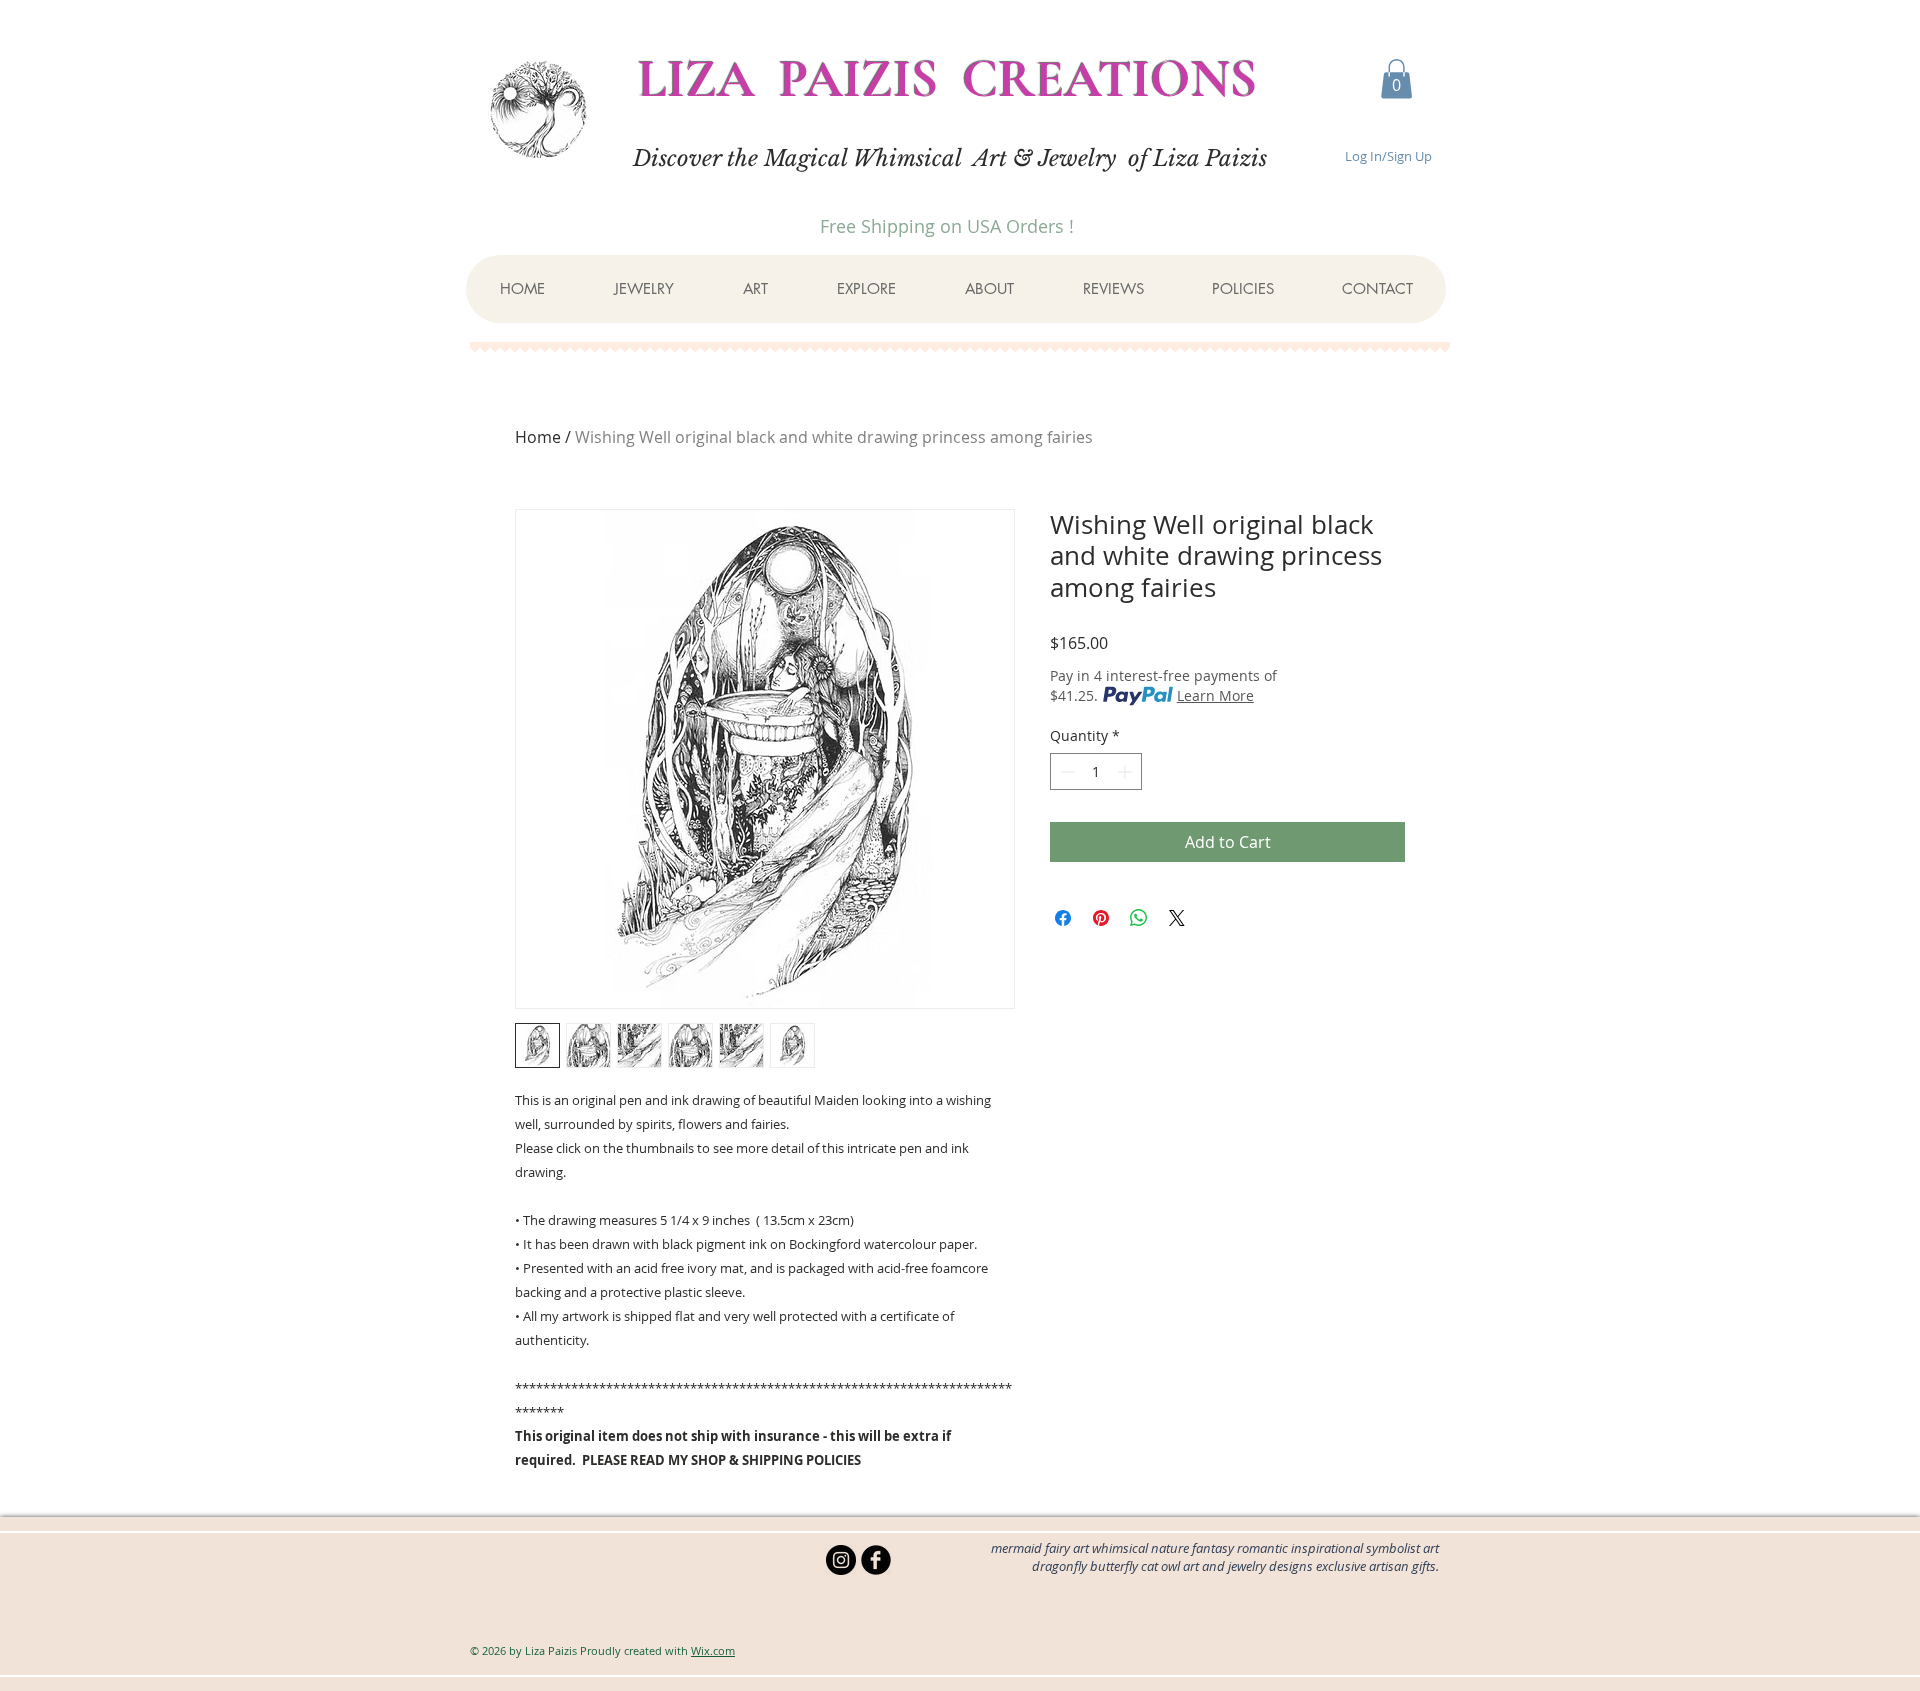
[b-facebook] (876, 1560)
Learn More (1215, 695)
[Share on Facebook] (1063, 918)
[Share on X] (1177, 918)
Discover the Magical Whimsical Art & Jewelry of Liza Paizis (950, 158)
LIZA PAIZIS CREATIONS (947, 79)
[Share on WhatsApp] (1139, 918)
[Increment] (1126, 771)
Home (538, 437)
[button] (1396, 78)
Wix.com (713, 1650)
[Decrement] (1065, 771)
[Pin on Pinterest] (1101, 918)
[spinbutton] (1096, 771)
